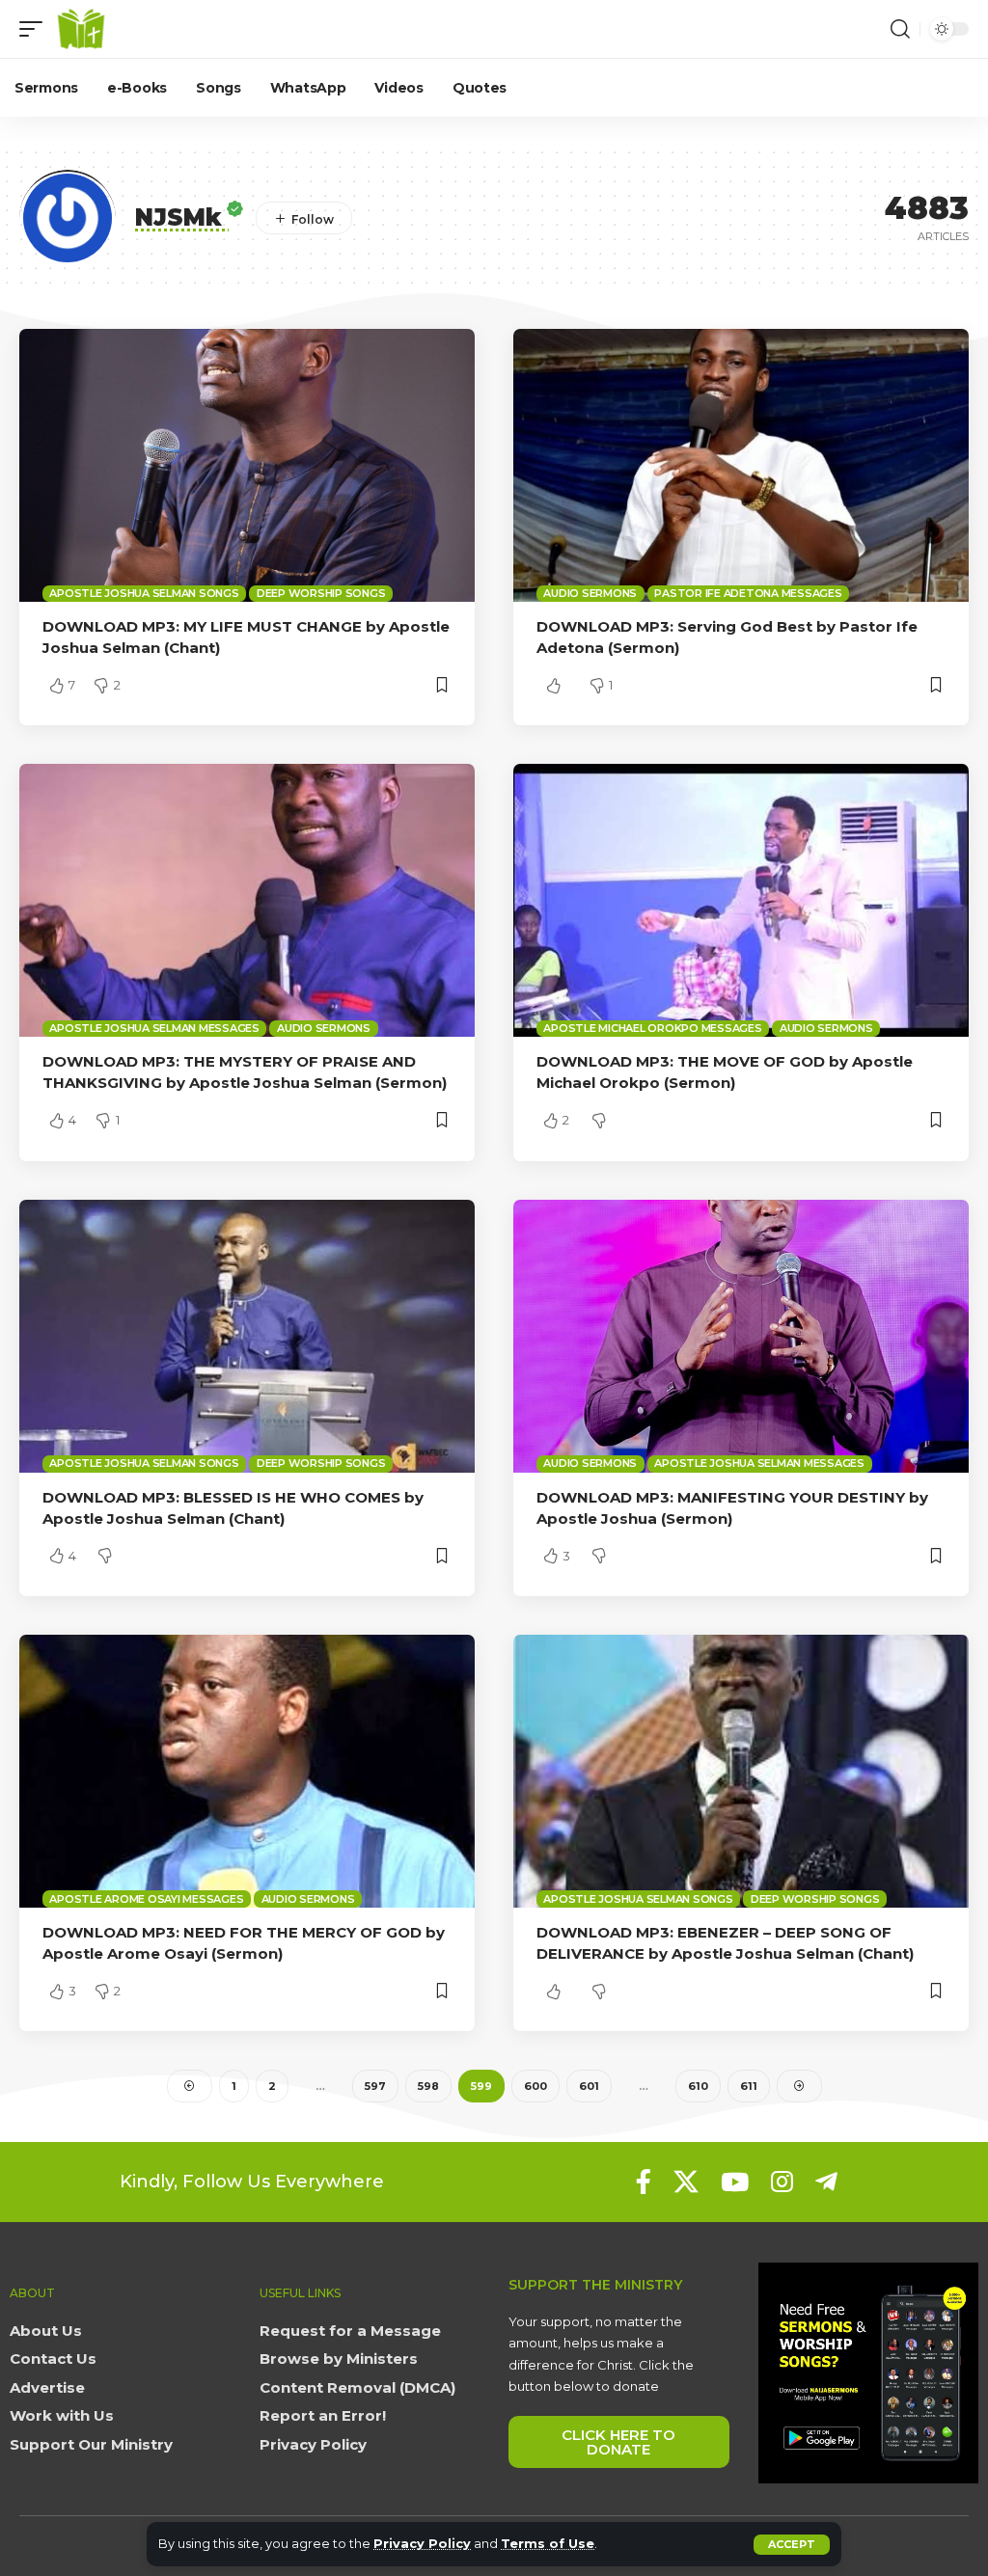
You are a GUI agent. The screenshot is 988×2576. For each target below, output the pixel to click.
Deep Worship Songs (321, 593)
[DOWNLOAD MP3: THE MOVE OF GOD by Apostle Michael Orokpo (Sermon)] (741, 900)
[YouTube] (735, 2182)
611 (749, 2086)
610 (698, 2086)
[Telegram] (826, 2182)
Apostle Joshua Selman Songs (144, 593)
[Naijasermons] (81, 29)
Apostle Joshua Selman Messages (154, 1028)
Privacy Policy (422, 2544)
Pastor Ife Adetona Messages (748, 593)
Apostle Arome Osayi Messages (146, 1899)
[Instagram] (782, 2182)
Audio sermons (590, 593)
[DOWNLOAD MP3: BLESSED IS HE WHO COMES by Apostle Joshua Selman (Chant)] (247, 1336)
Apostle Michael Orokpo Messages (652, 1028)
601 (589, 2086)
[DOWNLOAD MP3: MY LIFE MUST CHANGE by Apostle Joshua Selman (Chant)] (247, 465)
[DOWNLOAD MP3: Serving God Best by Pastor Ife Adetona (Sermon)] (741, 465)
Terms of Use (548, 2544)
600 (535, 2086)
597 (375, 2086)
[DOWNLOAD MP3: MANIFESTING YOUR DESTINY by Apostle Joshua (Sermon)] (741, 1336)
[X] (686, 2182)
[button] (792, 2545)
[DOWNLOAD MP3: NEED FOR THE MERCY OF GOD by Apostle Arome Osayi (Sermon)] (247, 1771)
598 (428, 2086)
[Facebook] (644, 2182)
